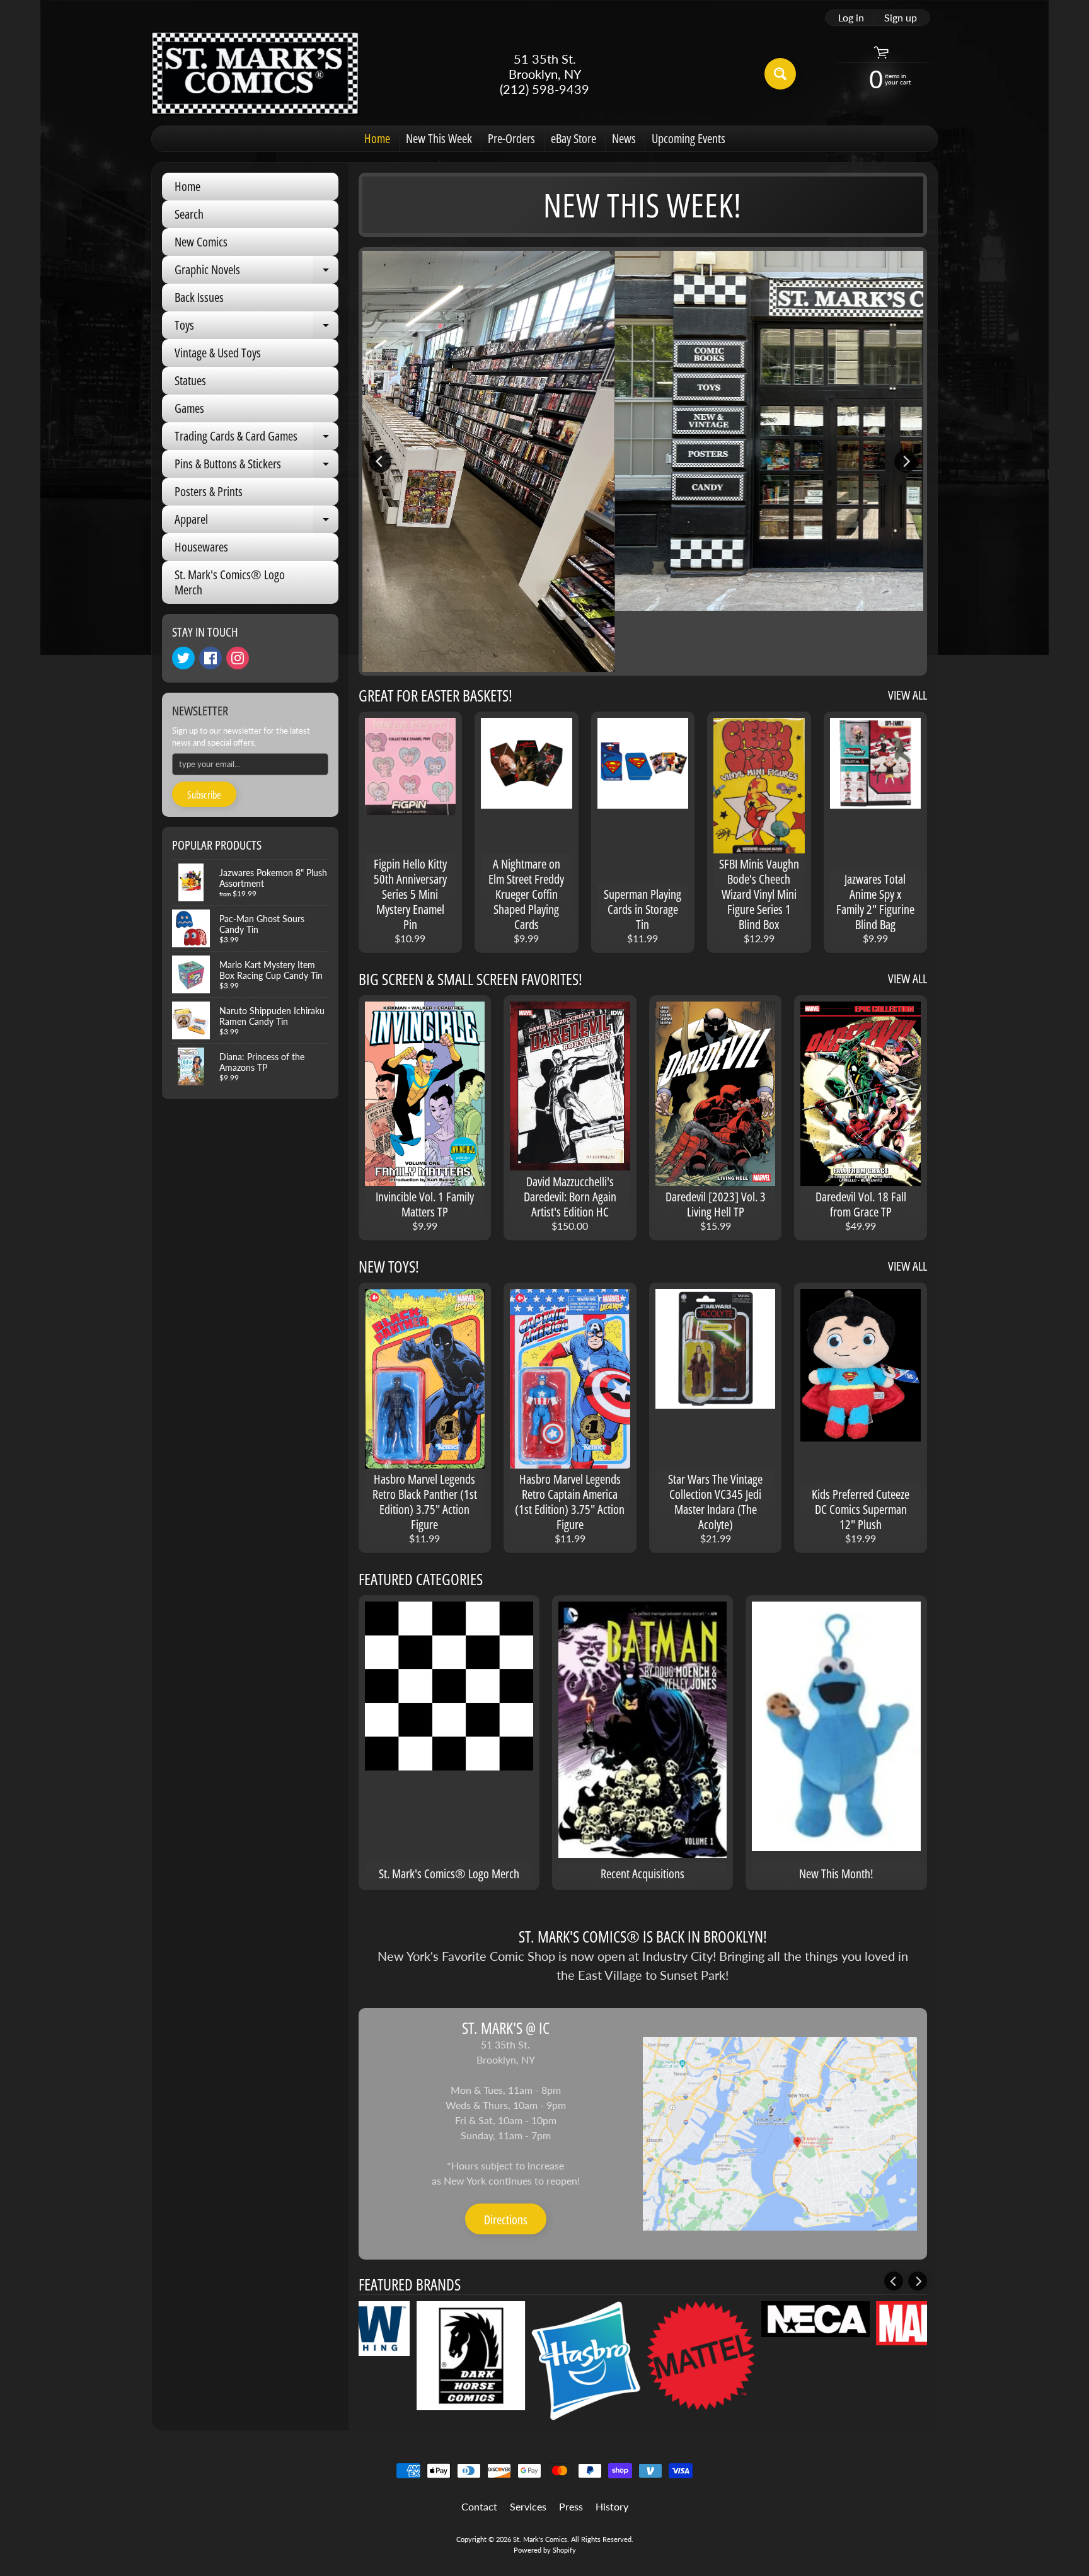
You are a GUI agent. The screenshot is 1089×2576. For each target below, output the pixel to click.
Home (377, 138)
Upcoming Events (689, 138)
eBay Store (573, 138)
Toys (256, 328)
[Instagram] (238, 658)
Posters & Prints (209, 491)
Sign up (901, 18)
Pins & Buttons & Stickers (256, 466)
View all (907, 695)
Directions (506, 2220)
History (612, 2506)
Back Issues (199, 297)
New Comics (201, 242)
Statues (190, 380)
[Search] (780, 74)
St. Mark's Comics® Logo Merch (230, 582)
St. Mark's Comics (540, 2539)
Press (571, 2506)
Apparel (256, 522)
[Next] (906, 461)
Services (528, 2506)
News (624, 138)
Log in (851, 18)
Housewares (201, 547)
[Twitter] (183, 658)
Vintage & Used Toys (218, 353)
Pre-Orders (511, 138)
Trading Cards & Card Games (256, 439)
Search (189, 214)
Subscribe (204, 795)
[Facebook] (210, 658)
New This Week (439, 138)
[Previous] (380, 461)
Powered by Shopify (545, 2550)
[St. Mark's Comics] (255, 73)
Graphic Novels (256, 272)
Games (189, 408)
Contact (479, 2506)
